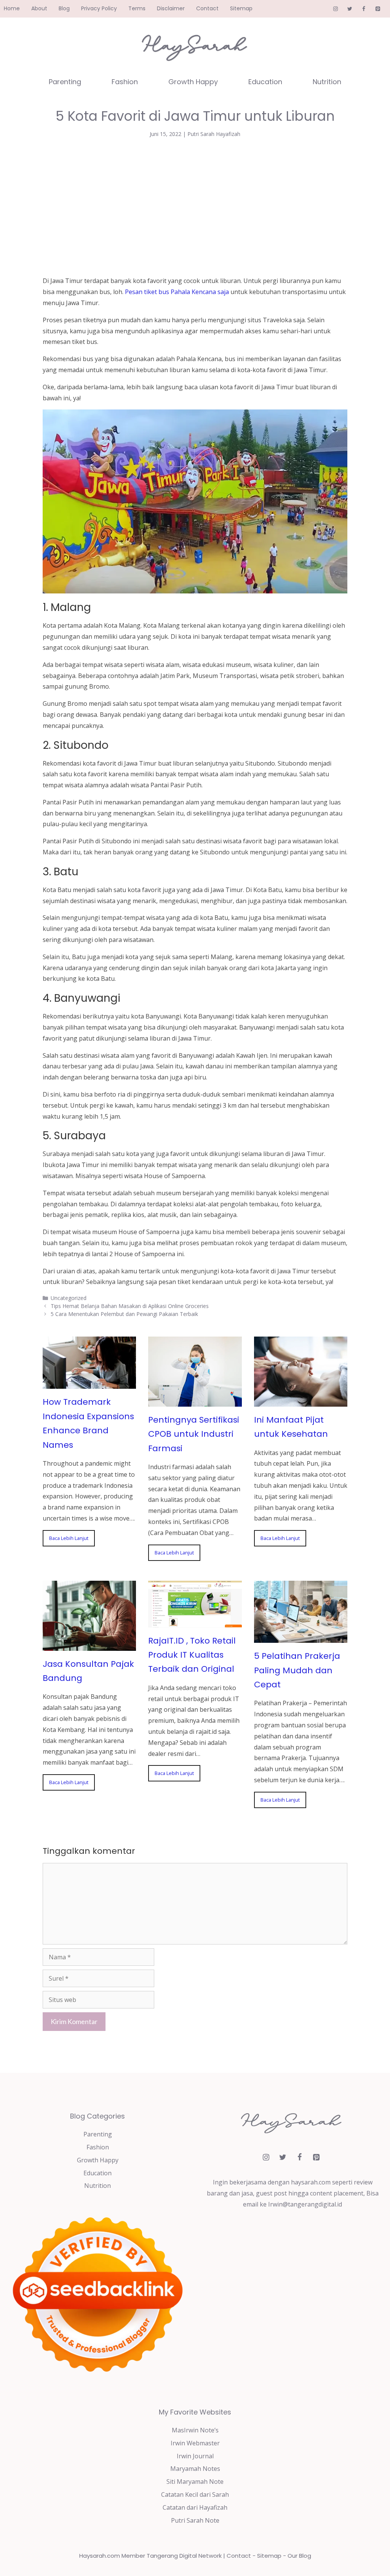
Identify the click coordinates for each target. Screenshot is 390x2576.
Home (12, 8)
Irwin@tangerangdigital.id (305, 2204)
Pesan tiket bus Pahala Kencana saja (177, 292)
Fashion (125, 82)
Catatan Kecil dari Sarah (195, 2494)
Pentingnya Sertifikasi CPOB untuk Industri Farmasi (194, 1434)
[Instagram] (336, 9)
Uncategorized (69, 1298)
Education (265, 82)
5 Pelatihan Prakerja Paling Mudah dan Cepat (297, 1670)
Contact (207, 8)
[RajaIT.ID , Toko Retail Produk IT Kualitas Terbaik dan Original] (195, 1622)
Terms (137, 8)
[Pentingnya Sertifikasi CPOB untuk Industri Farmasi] (195, 1401)
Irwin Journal (195, 2456)
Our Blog (299, 2556)
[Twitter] (350, 9)
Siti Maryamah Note (195, 2482)
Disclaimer (171, 8)
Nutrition (327, 82)
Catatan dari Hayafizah (195, 2507)
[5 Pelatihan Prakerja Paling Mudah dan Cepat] (301, 1637)
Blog (64, 8)
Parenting (65, 82)
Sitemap (241, 8)
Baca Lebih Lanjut (69, 1538)
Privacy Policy (99, 8)
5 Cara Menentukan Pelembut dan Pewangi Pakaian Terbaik (124, 1314)
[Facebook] (364, 9)
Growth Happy (193, 82)
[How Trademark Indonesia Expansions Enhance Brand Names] (89, 1383)
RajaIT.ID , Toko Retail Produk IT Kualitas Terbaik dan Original (192, 1655)
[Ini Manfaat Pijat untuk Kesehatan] (301, 1401)
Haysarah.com (100, 2556)
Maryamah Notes (195, 2469)
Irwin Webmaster (195, 2443)
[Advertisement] (195, 205)
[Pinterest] (378, 9)
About (39, 8)
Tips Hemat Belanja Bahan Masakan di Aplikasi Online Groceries (130, 1306)
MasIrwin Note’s (195, 2430)
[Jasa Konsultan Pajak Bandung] (89, 1645)
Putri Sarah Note (195, 2520)
